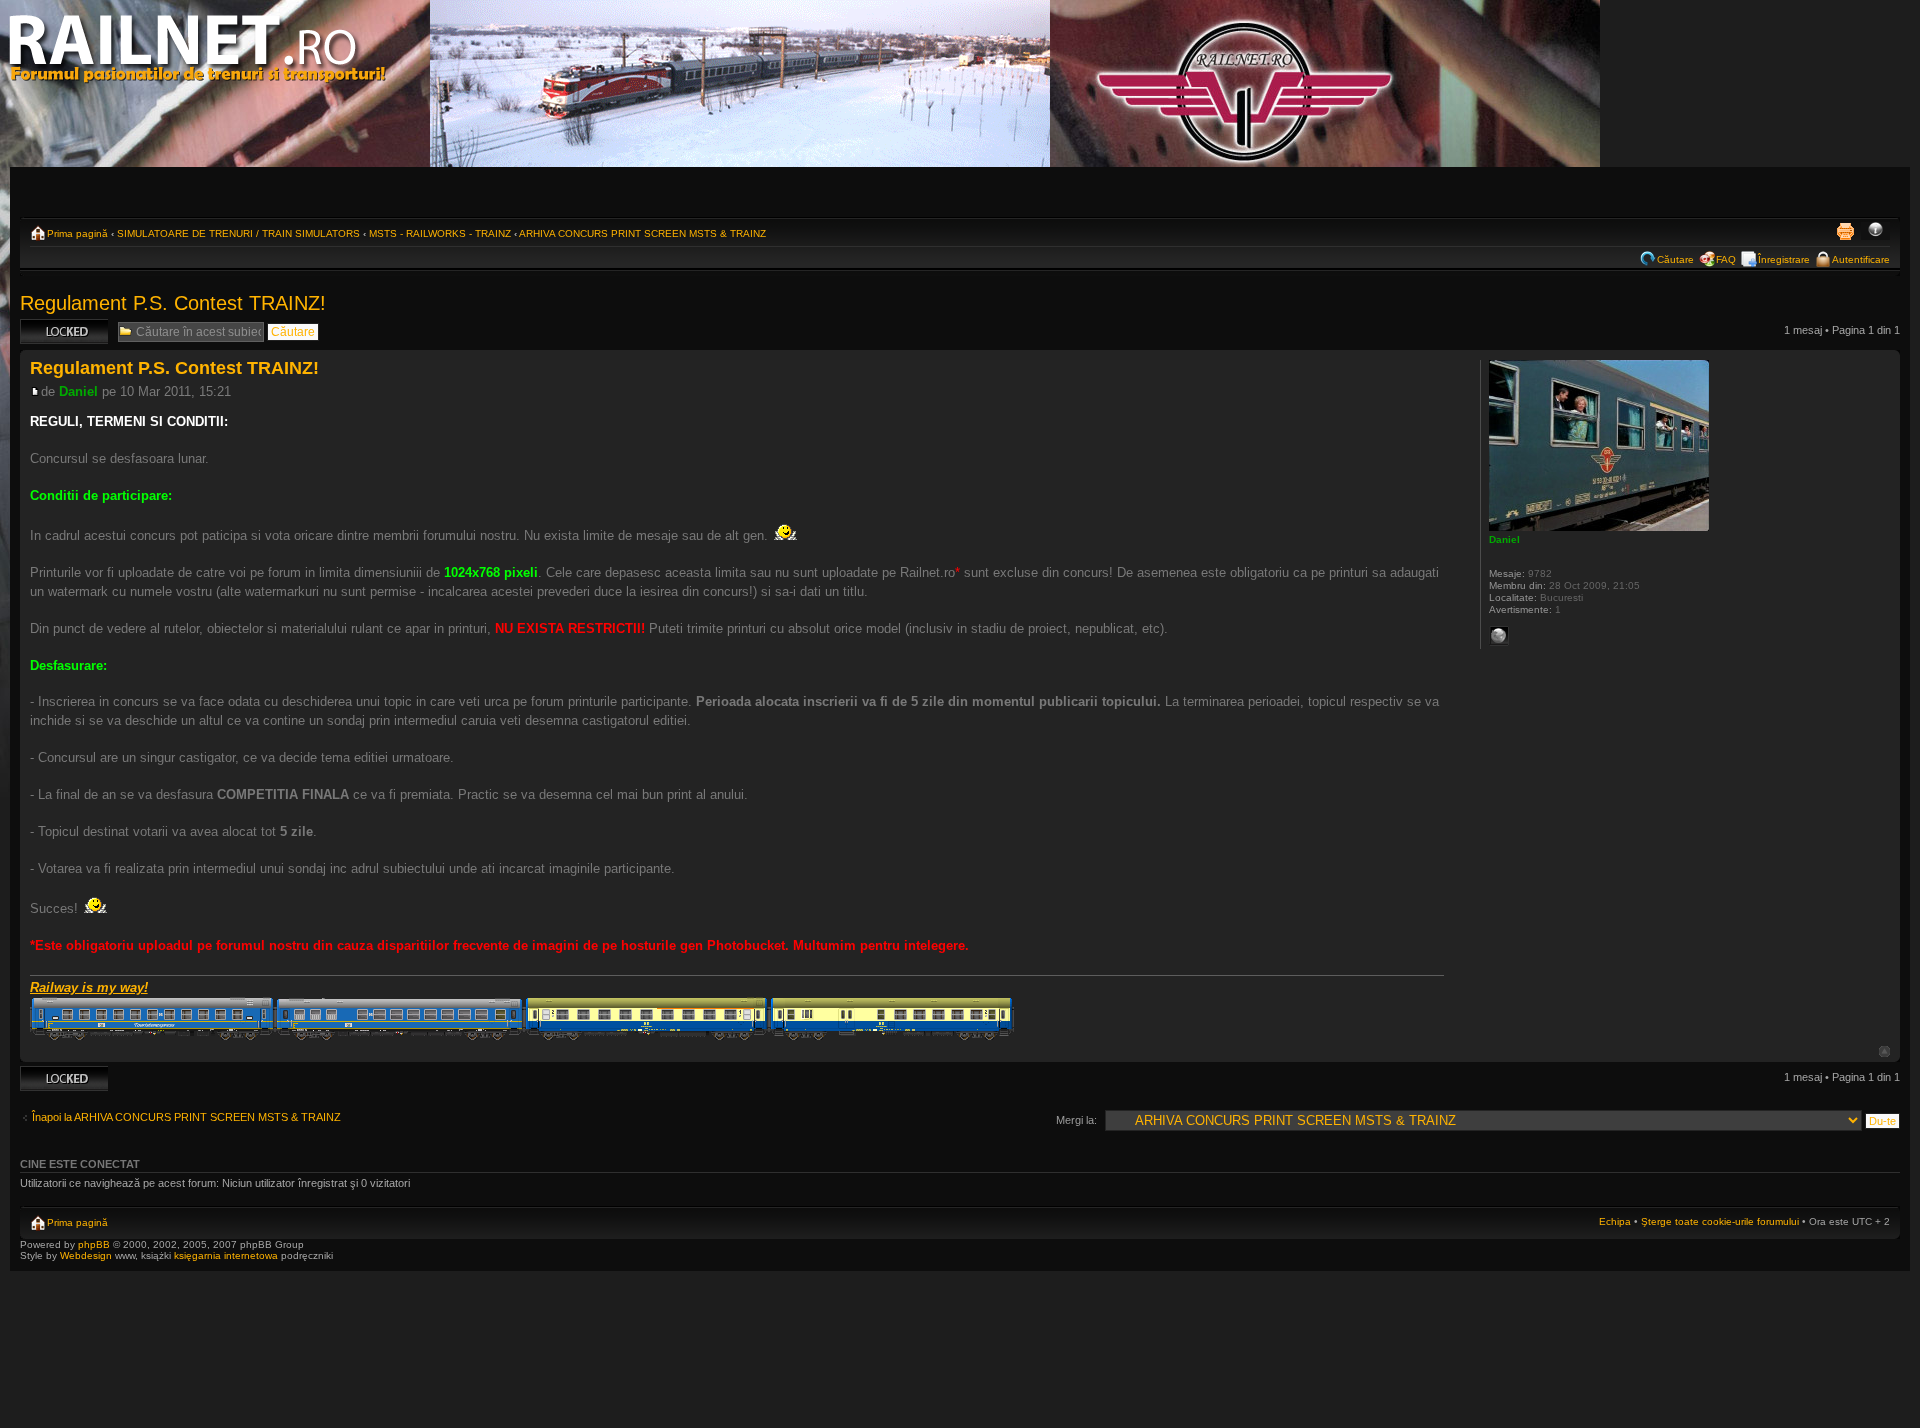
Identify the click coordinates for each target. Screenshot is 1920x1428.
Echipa (1615, 1221)
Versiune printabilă (1845, 231)
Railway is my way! (89, 987)
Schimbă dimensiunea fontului (1875, 231)
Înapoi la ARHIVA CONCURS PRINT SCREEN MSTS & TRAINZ (186, 1117)
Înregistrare (1784, 259)
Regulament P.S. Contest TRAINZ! (173, 303)
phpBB (94, 1244)
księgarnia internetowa (226, 1255)
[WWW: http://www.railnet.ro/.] (1499, 636)
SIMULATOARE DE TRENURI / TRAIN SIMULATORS (238, 233)
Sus (1884, 1051)
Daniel (78, 391)
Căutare (1675, 259)
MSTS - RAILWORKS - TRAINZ (440, 233)
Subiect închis (54, 325)
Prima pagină (77, 233)
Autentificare (1861, 259)
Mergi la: (1076, 1120)
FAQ (1726, 259)
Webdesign (87, 1255)
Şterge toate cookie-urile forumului (1720, 1221)
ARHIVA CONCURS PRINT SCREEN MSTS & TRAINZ (642, 233)
